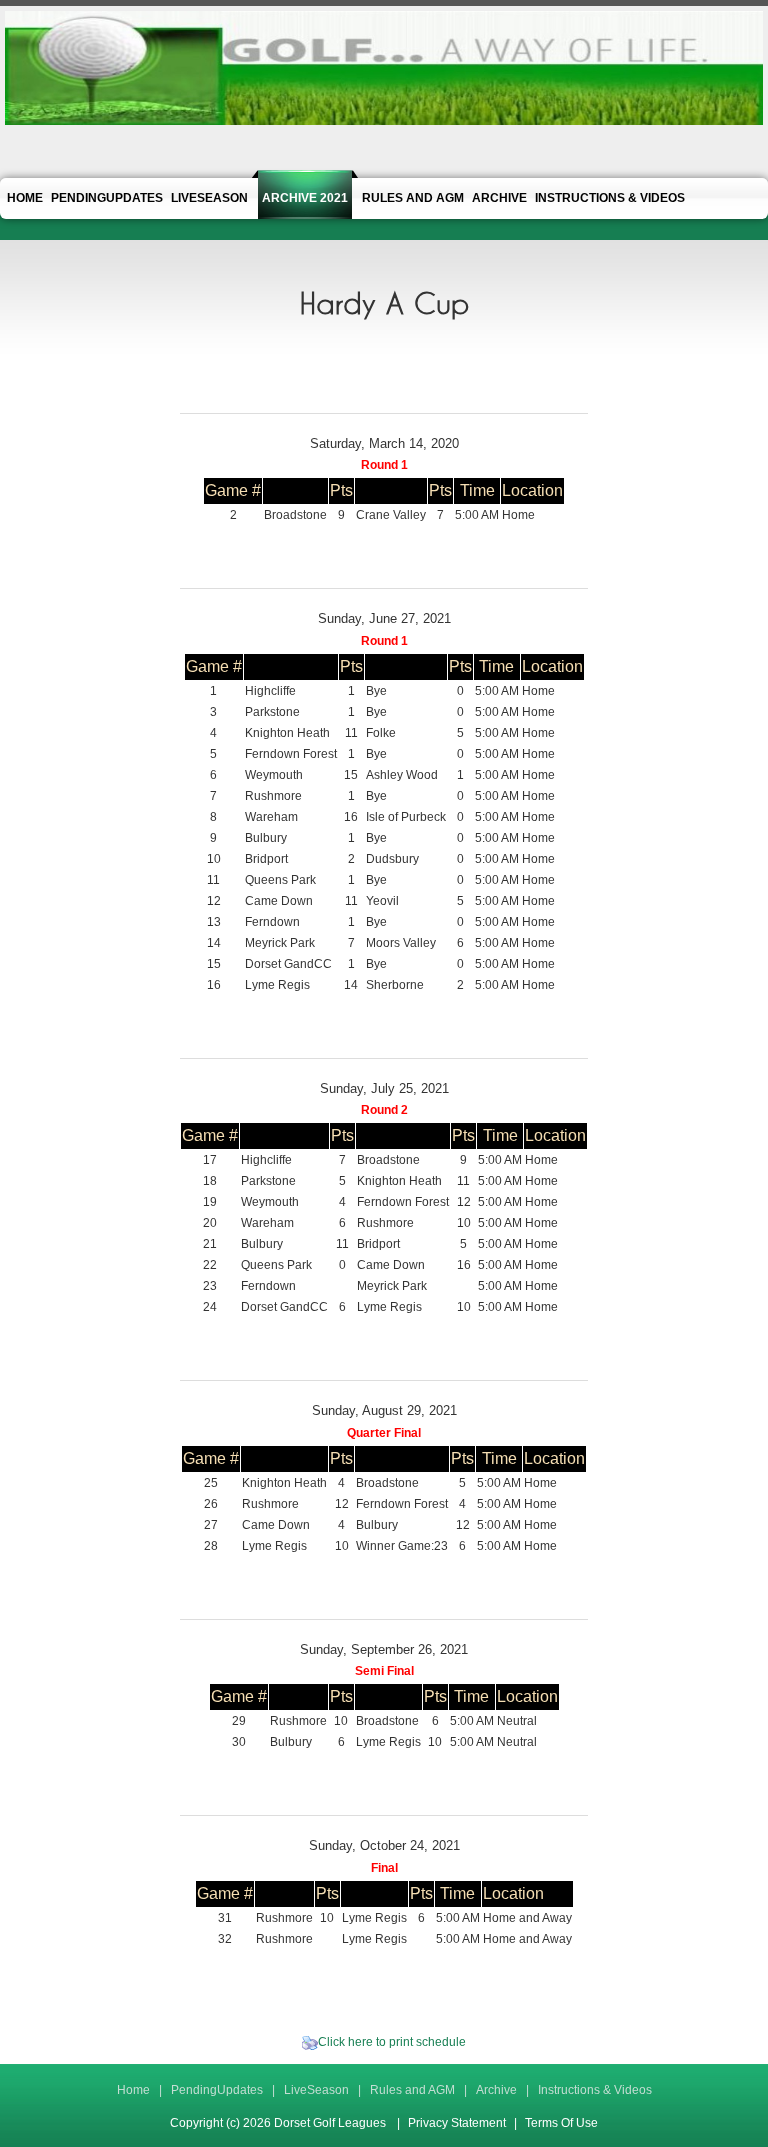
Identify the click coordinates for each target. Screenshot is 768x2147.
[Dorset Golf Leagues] (384, 67)
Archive (496, 2090)
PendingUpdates (217, 2090)
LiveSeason (316, 2090)
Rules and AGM (412, 2090)
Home (133, 2090)
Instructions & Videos (595, 2090)
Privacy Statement (457, 2123)
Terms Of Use (561, 2123)
